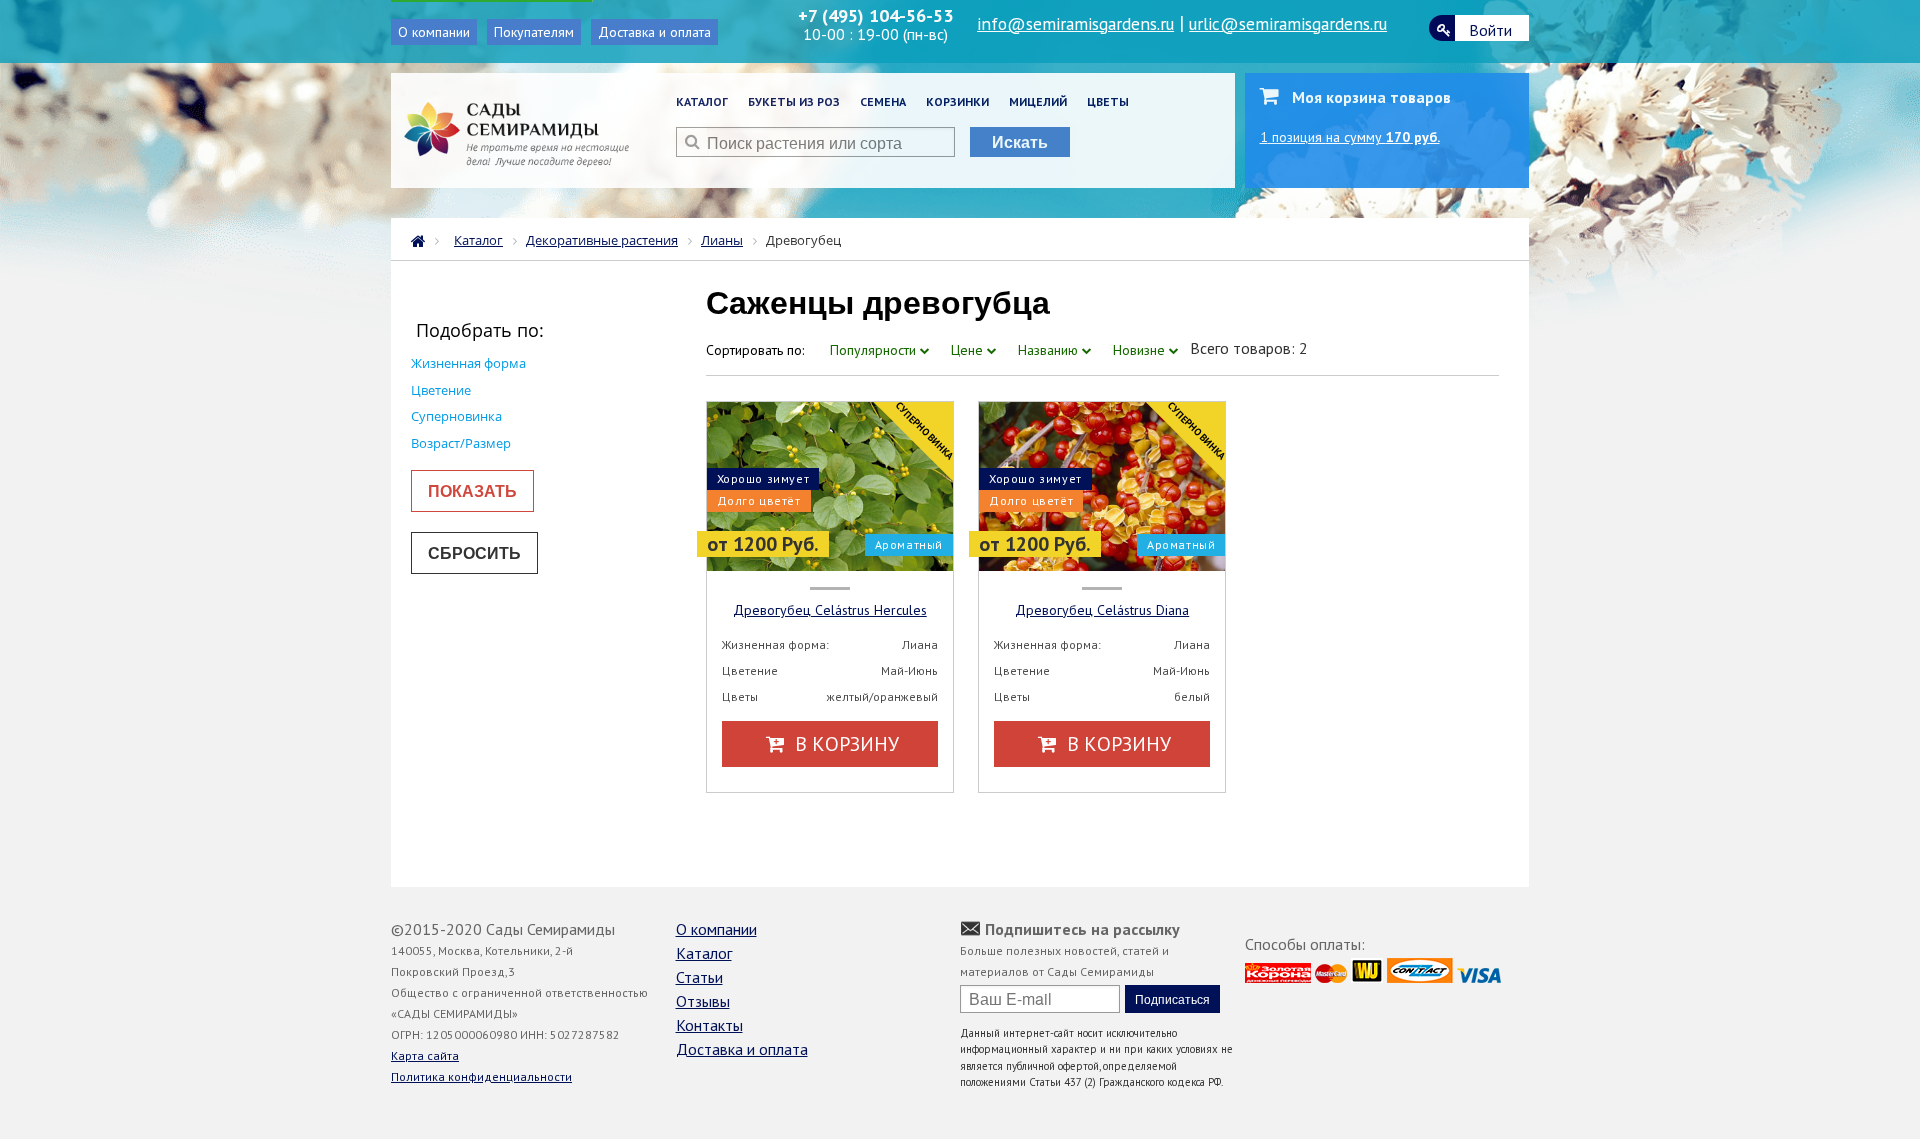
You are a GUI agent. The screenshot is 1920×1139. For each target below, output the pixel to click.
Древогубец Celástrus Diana (1102, 610)
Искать (1020, 141)
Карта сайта (425, 1055)
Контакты (709, 1025)
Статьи (699, 977)
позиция (1350, 137)
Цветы (1108, 101)
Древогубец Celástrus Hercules (830, 610)
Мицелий (1038, 101)
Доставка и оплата (654, 32)
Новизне (1141, 350)
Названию (1050, 350)
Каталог (702, 101)
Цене (969, 350)
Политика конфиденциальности (481, 1076)
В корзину (844, 744)
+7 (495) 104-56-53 (875, 15)
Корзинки (957, 101)
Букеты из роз (794, 101)
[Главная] (423, 239)
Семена (883, 101)
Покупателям (534, 32)
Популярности (875, 350)
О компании (434, 32)
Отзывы (703, 1001)
